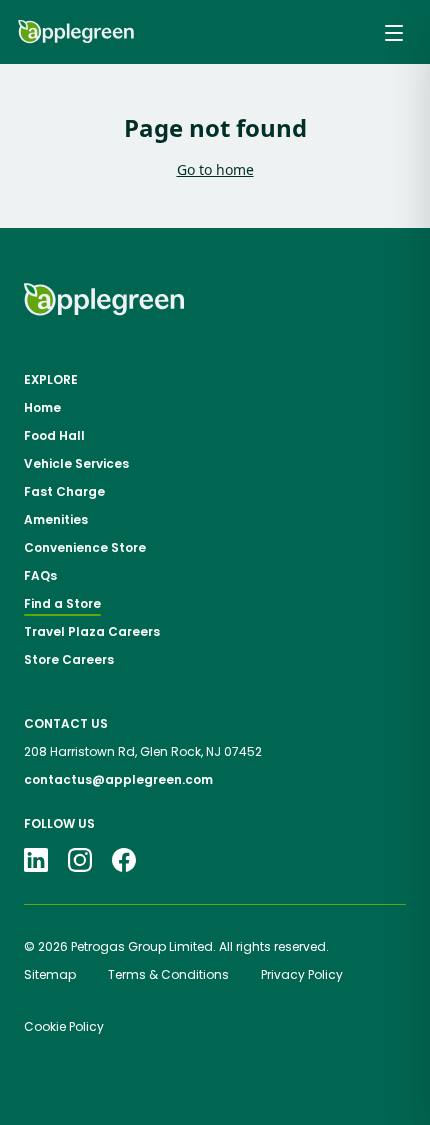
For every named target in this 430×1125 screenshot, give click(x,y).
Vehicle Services (76, 464)
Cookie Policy (64, 1026)
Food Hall (54, 436)
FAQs (40, 576)
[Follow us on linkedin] (36, 860)
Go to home (215, 169)
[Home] (104, 300)
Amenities (56, 520)
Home (42, 408)
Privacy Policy (302, 974)
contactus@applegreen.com (118, 779)
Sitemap (50, 974)
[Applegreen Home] (76, 32)
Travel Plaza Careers (92, 632)
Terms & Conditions (168, 974)
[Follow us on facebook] (124, 860)
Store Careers (69, 660)
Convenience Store (85, 548)
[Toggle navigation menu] (394, 32)
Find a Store (62, 604)
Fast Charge (64, 492)
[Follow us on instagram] (80, 860)
